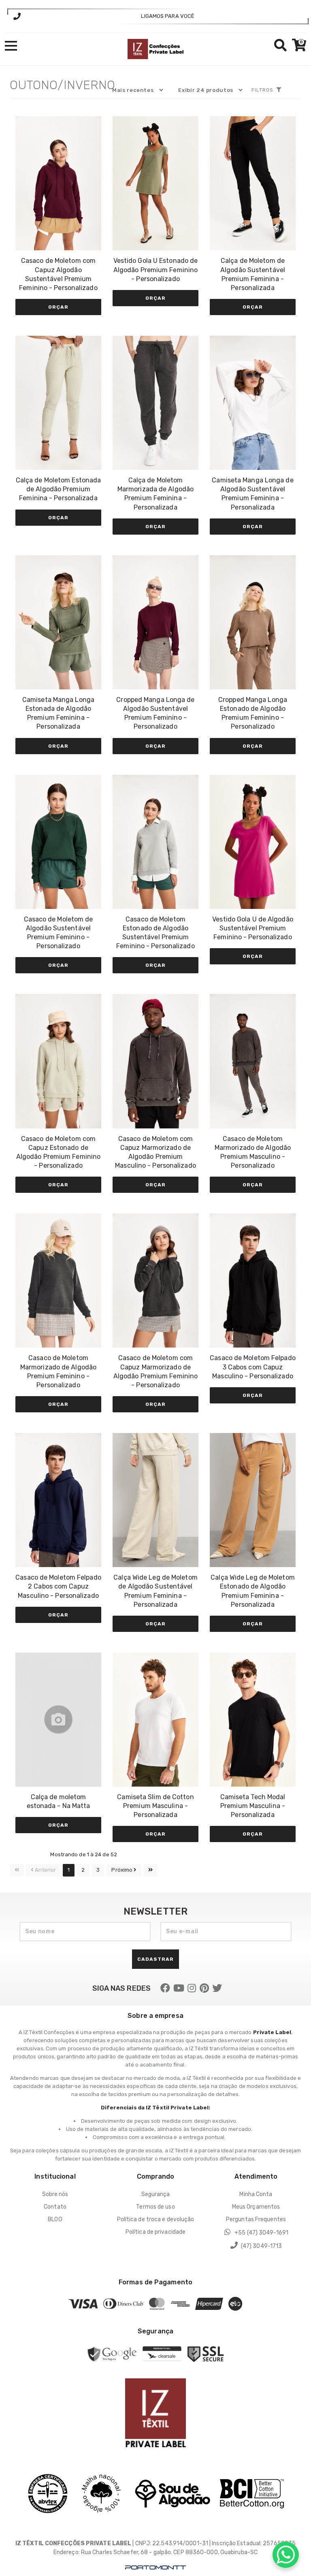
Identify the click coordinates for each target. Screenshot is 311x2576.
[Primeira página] (17, 1870)
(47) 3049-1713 (261, 2246)
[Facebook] (165, 1988)
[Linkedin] (204, 1988)
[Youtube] (179, 1988)
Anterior (45, 1870)
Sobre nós (55, 2194)
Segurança (156, 2194)
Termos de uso (155, 2207)
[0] (297, 48)
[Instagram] (192, 1988)
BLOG (55, 2219)
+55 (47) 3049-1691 (261, 2233)
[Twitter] (217, 1988)
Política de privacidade (155, 2232)
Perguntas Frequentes (256, 2219)
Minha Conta (256, 2194)
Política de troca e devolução (156, 2219)
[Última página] (150, 1870)
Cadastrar (155, 1959)
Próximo (122, 1870)
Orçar (58, 307)
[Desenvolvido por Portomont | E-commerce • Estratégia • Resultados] (155, 2568)
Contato (55, 2207)
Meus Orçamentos (256, 2207)
